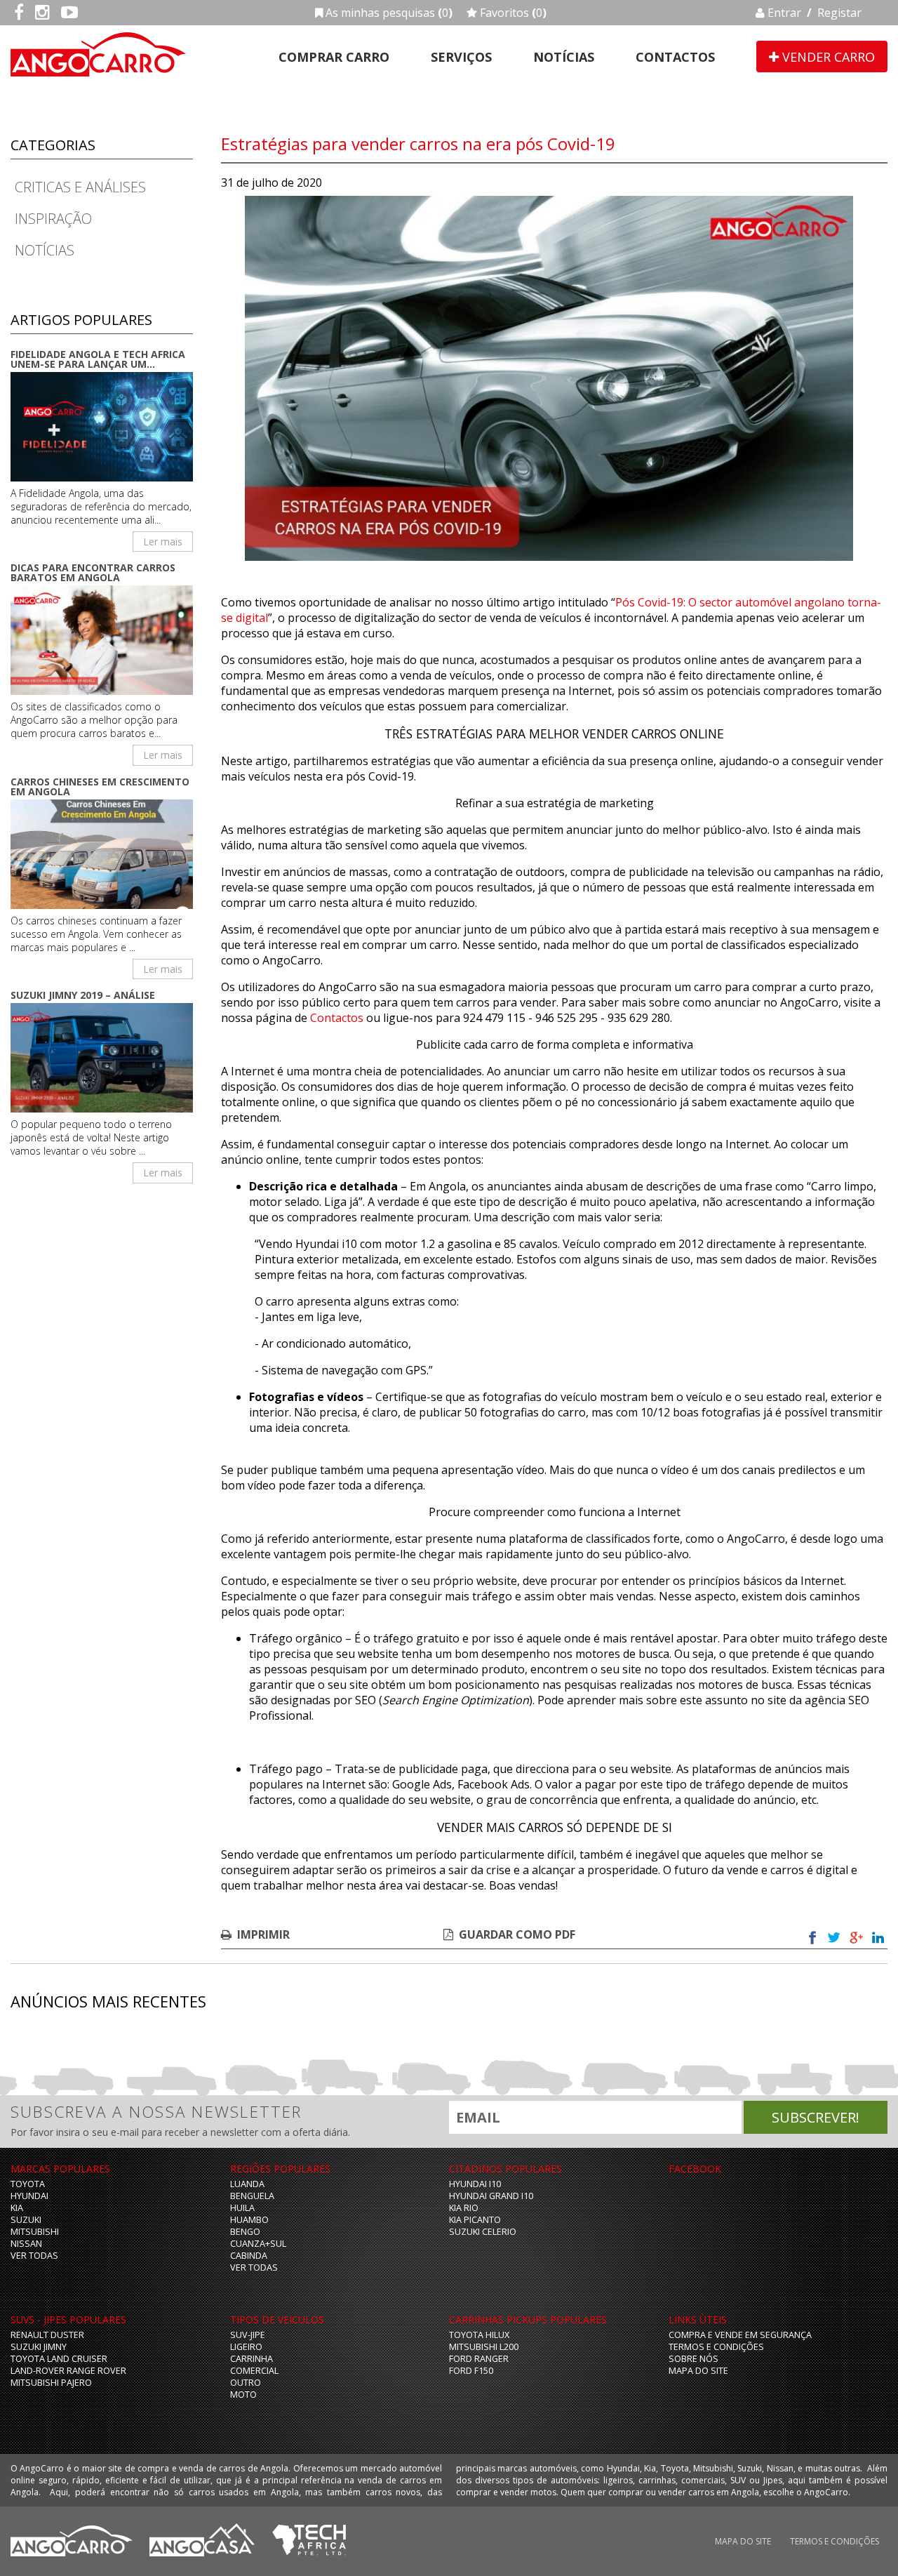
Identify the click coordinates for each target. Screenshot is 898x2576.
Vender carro (827, 57)
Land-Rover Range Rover (68, 2371)
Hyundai (29, 2196)
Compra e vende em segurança (740, 2335)
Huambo (249, 2220)
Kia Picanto (475, 2220)
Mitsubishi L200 (484, 2347)
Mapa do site (698, 2371)
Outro (246, 2383)
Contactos (675, 57)
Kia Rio (464, 2208)
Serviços (461, 57)
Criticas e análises (80, 187)
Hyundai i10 (475, 2184)
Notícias (564, 57)
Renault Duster (47, 2335)
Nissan (26, 2244)
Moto (243, 2395)
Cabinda (249, 2256)
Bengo (245, 2232)
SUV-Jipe (248, 2335)
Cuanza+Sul (258, 2244)
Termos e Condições (716, 2347)
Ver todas (34, 2256)
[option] (549, 378)
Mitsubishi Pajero (51, 2383)
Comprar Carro (334, 57)
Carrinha (252, 2359)
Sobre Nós (693, 2359)
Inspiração (53, 219)
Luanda (247, 2184)
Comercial (254, 2371)
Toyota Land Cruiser (59, 2359)
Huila (242, 2208)
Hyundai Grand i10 (491, 2196)
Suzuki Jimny (39, 2347)
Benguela (252, 2196)
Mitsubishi (35, 2232)
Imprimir (263, 1934)
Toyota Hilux (479, 2335)
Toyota (28, 2184)
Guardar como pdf (517, 1934)
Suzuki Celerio (483, 2232)
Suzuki (26, 2220)
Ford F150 (471, 2371)
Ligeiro (246, 2347)
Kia (17, 2208)
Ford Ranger (479, 2359)
